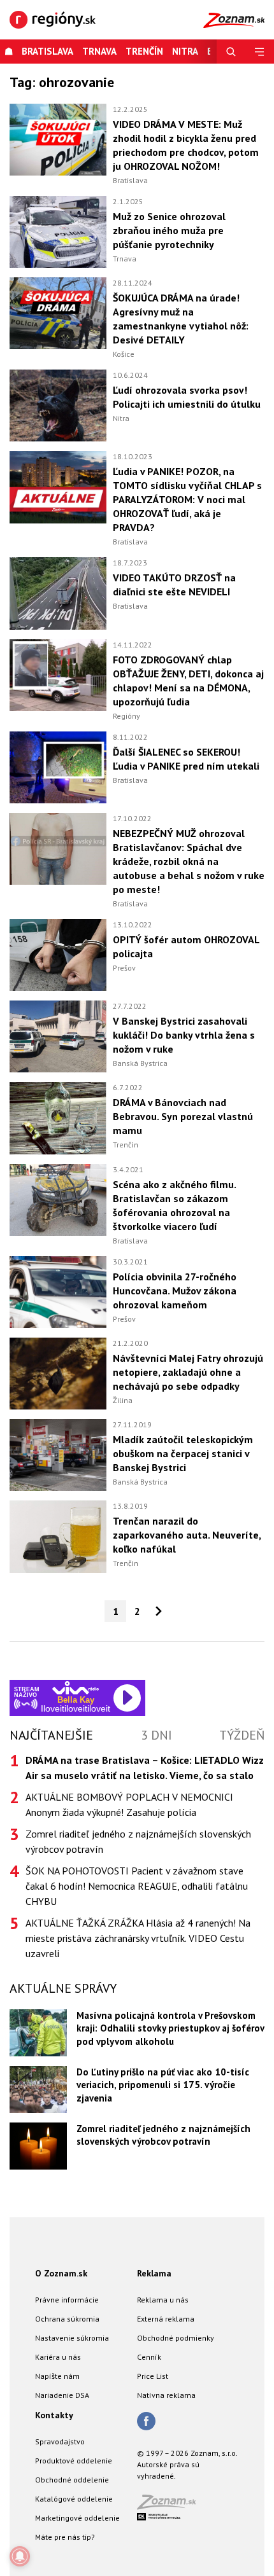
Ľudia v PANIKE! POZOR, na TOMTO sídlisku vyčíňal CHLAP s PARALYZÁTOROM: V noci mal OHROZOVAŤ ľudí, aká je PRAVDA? (187, 499)
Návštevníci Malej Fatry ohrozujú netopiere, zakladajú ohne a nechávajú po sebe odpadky (188, 1372)
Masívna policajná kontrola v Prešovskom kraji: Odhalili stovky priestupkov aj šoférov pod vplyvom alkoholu (170, 2028)
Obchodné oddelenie (72, 2480)
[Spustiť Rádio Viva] (76, 1688)
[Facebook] (146, 2422)
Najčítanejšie (51, 1735)
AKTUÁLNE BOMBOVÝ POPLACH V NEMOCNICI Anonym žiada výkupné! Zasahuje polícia (129, 1804)
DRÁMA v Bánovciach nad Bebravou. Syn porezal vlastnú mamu (183, 1116)
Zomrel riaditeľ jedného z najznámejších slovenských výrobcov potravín (138, 1841)
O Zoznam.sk (61, 2273)
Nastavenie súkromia (72, 2338)
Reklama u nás (163, 2300)
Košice (124, 354)
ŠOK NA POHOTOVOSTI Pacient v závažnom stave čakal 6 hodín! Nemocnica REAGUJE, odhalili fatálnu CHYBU (137, 1886)
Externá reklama (166, 2319)
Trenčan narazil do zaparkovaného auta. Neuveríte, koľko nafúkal (187, 1535)
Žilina (123, 1400)
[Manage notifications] (20, 2556)
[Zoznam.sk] (171, 2506)
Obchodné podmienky (176, 2338)
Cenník (149, 2357)
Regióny (126, 716)
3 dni (156, 1735)
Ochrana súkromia (67, 2319)
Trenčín (144, 51)
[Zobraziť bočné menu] (260, 52)
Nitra (121, 418)
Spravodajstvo (60, 2441)
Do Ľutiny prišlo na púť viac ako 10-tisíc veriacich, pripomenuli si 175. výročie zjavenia (163, 2085)
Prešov (124, 968)
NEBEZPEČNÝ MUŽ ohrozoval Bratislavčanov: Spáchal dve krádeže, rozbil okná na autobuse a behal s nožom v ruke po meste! (189, 861)
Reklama (154, 2273)
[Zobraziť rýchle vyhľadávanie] (231, 52)
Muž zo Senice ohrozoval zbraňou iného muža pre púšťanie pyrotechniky (169, 230)
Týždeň (242, 1735)
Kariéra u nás (58, 2357)
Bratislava (47, 51)
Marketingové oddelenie (77, 2518)
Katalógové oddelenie (74, 2499)
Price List (153, 2376)
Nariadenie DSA (62, 2395)
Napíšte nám (57, 2376)
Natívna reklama (166, 2395)
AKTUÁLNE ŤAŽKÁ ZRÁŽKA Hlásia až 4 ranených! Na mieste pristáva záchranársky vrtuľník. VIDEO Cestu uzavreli (138, 1938)
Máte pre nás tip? (65, 2537)
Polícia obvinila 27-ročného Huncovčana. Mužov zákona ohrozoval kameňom (175, 1291)
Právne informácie (67, 2300)
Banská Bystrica (140, 1063)
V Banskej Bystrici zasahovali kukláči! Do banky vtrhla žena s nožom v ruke (184, 1035)
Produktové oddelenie (74, 2461)
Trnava (99, 51)
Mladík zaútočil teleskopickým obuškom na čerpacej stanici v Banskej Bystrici (183, 1453)
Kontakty (54, 2415)
